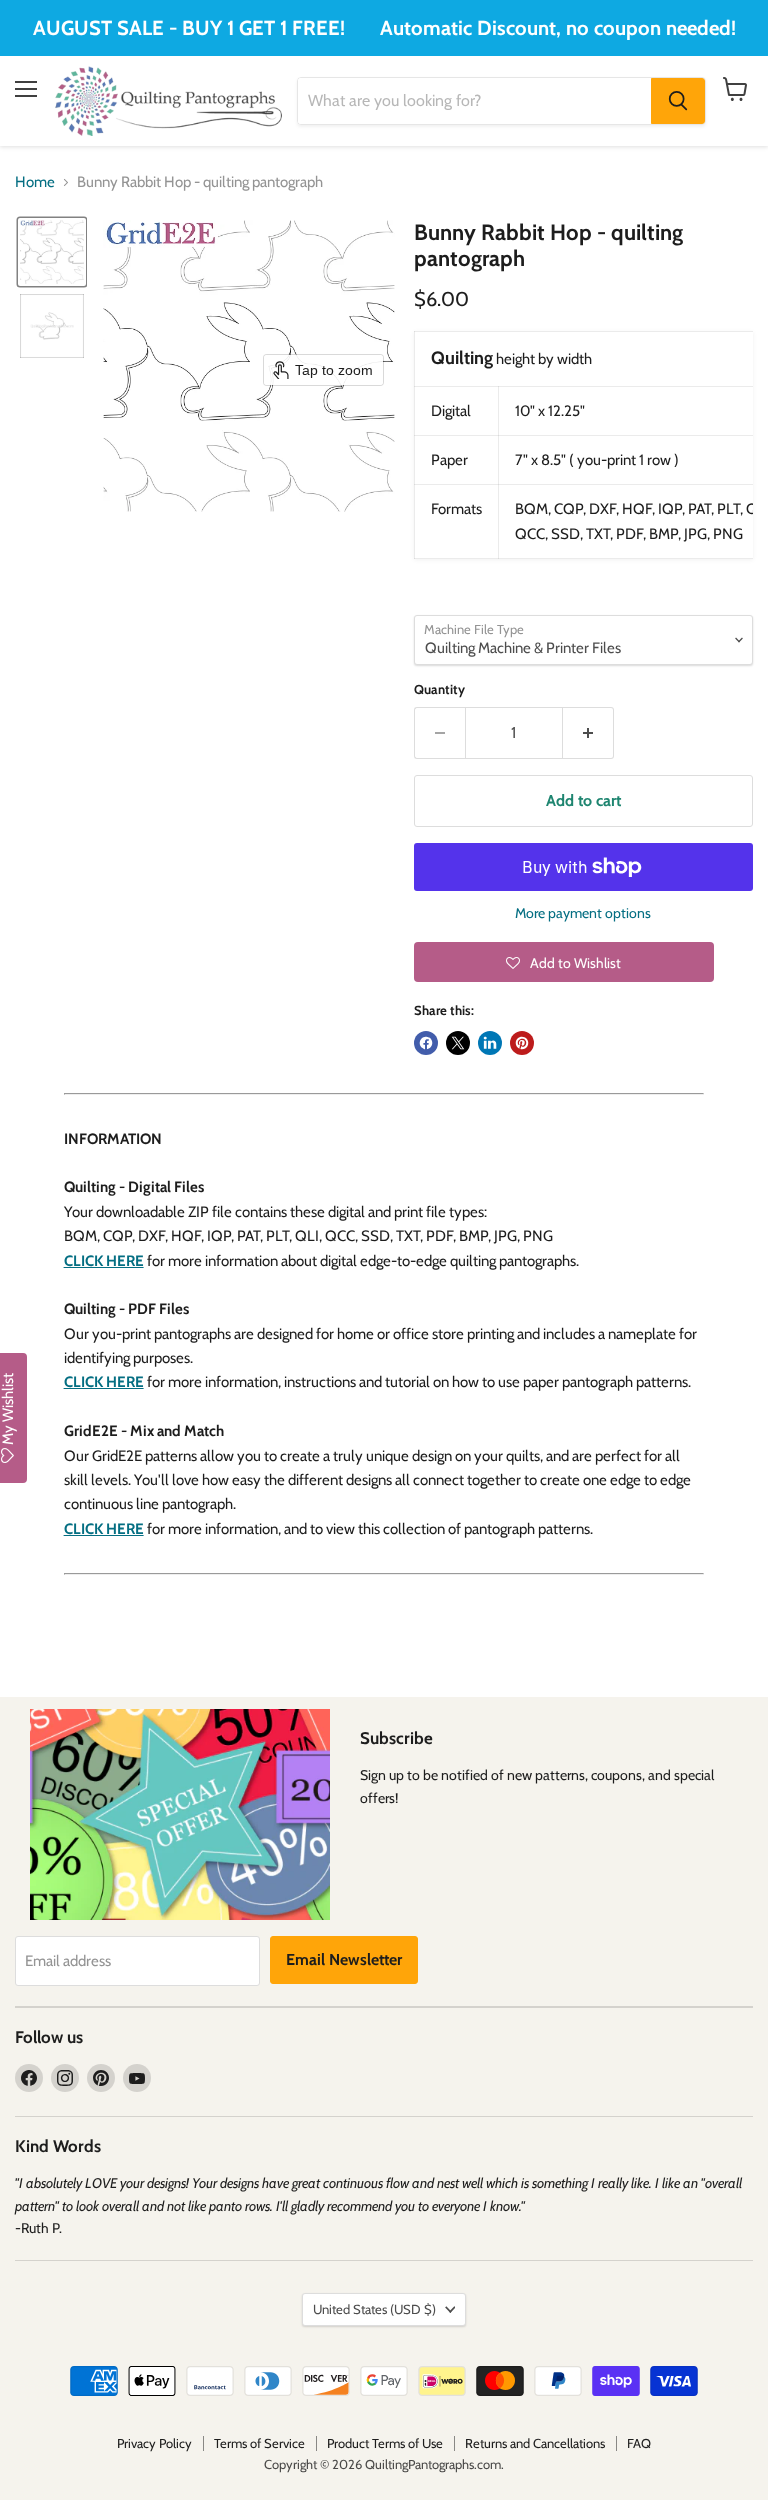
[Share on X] (458, 1043)
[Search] (678, 101)
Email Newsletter (344, 1959)
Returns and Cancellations (535, 2443)
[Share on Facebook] (426, 1043)
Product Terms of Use (385, 2443)
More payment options (583, 913)
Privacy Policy (154, 2443)
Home (35, 182)
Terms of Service (259, 2443)
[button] (52, 252)
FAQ (639, 2443)
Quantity (439, 689)
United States (374, 2309)
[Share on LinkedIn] (490, 1043)
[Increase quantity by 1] (588, 733)
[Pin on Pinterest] (522, 1043)
